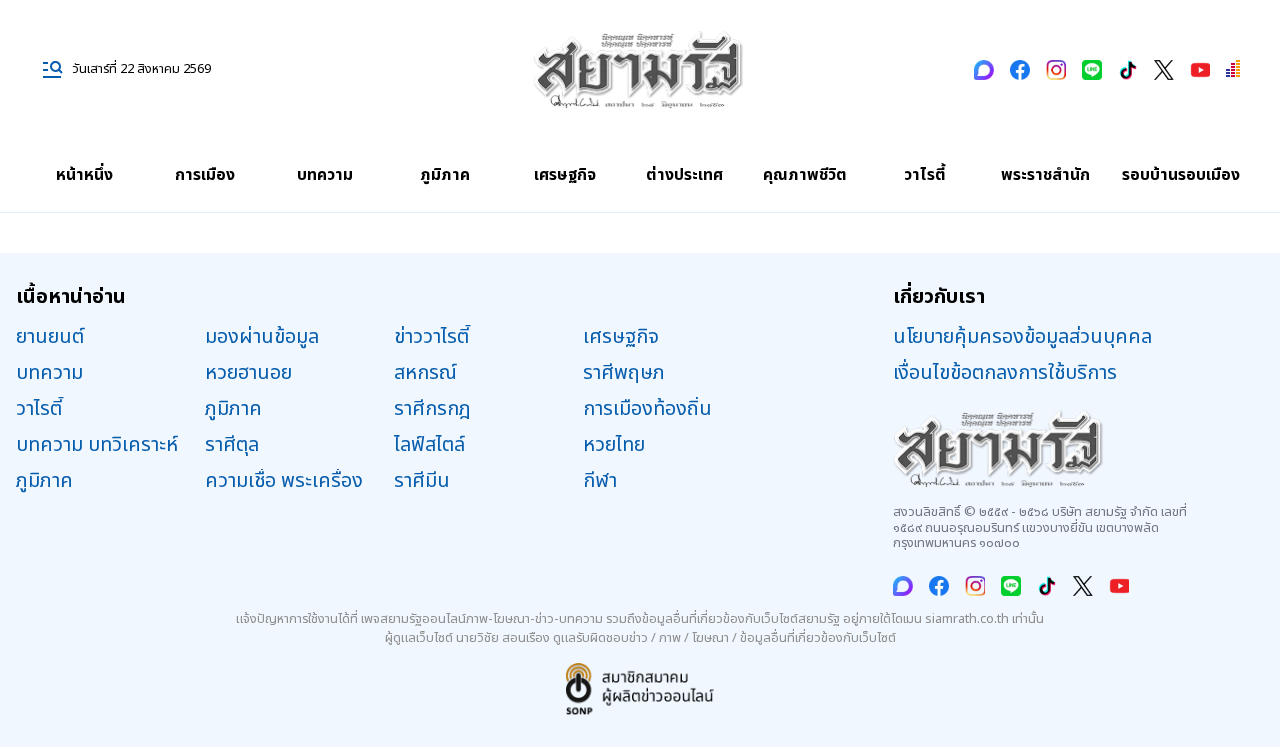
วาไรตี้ (925, 175)
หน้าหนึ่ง (84, 175)
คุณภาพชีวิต (805, 175)
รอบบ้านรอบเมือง (1181, 175)
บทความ (325, 175)
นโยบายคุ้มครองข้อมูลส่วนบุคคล (1022, 337)
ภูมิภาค (445, 175)
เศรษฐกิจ (565, 175)
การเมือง (205, 175)
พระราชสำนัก (1045, 175)
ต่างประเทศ (684, 175)
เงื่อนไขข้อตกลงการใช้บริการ (1005, 373)
